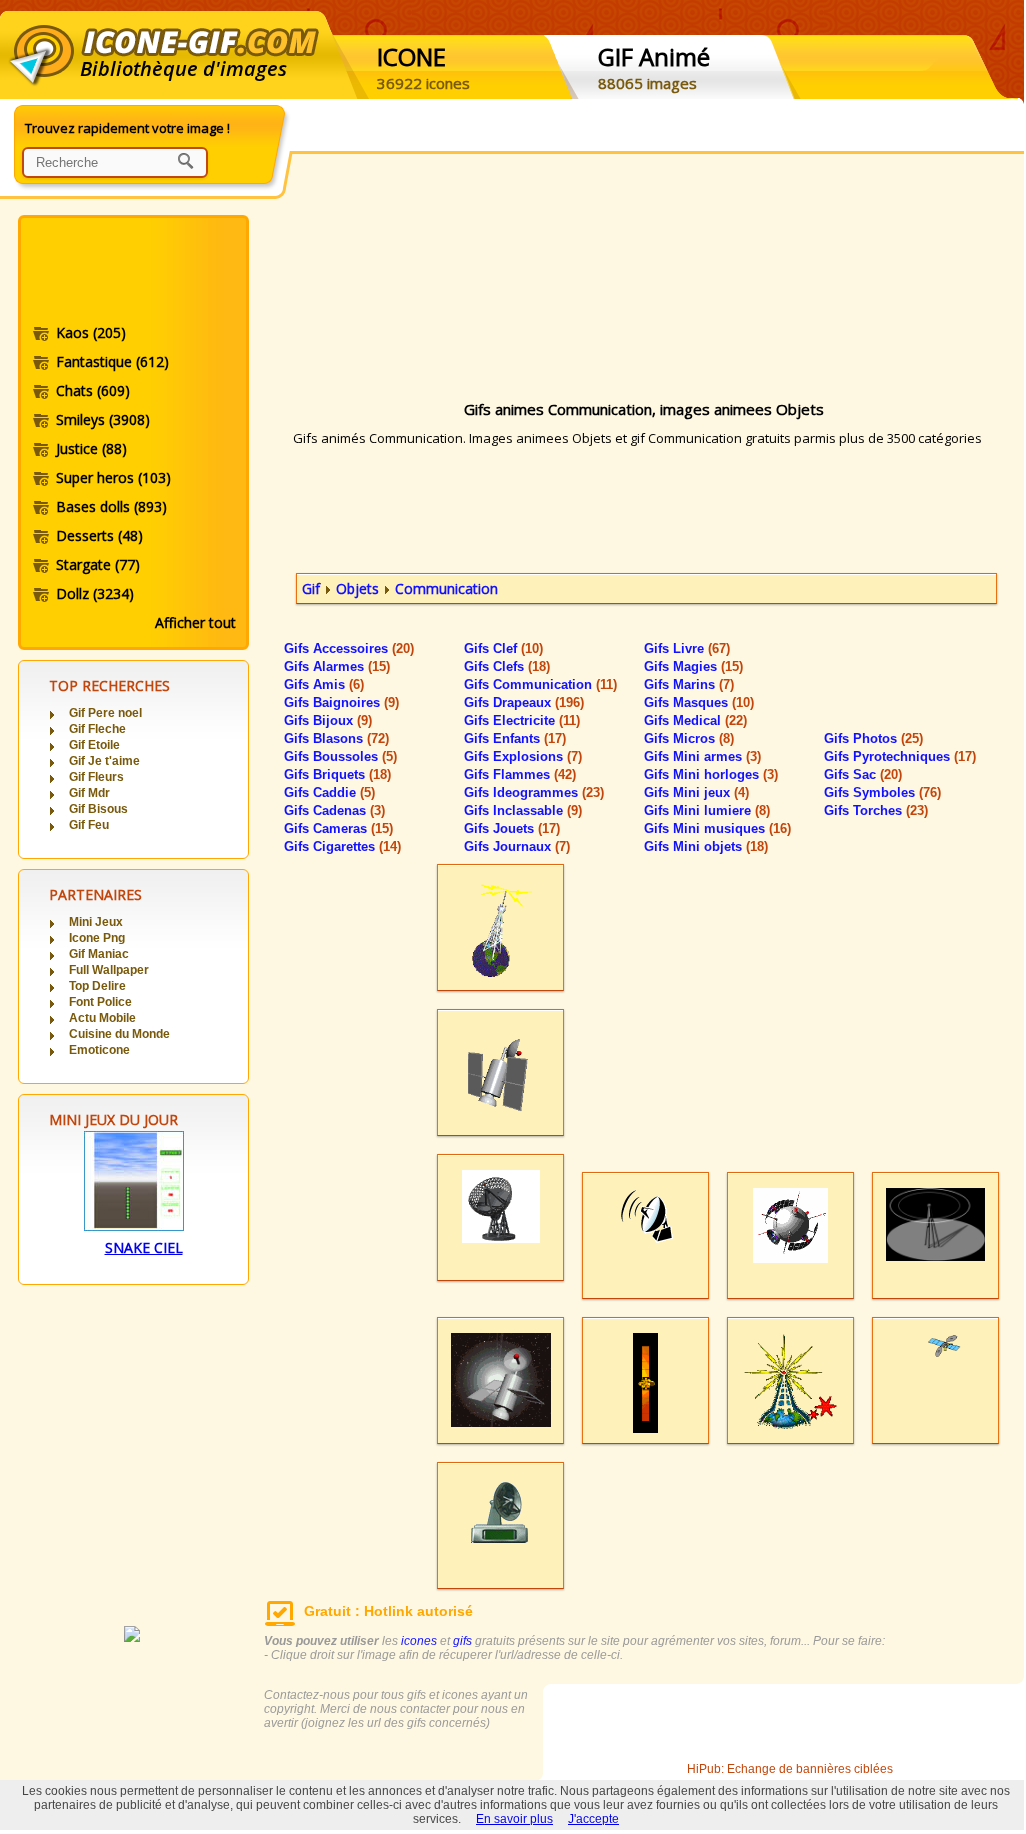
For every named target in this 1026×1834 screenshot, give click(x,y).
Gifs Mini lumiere (707, 810)
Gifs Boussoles (340, 756)
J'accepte (593, 1819)
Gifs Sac (863, 774)
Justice (91, 448)
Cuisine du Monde (119, 1034)
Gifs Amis (324, 684)
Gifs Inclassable (523, 810)
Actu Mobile (102, 1018)
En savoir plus (514, 1819)
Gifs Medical (695, 720)
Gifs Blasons (336, 738)
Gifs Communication (540, 684)
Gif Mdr (89, 793)
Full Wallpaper (109, 970)
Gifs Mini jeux (696, 792)
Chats (93, 390)
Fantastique (112, 361)
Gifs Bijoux (328, 720)
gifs (462, 1641)
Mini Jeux (96, 922)
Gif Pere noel (105, 713)
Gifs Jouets (512, 828)
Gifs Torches (876, 810)
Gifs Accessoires (349, 648)
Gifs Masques (699, 702)
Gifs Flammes (520, 774)
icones (419, 1641)
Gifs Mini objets (706, 846)
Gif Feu (89, 825)
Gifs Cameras (338, 828)
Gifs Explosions (523, 756)
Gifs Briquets (337, 774)
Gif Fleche (97, 729)
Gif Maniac (99, 954)
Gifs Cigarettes (342, 846)
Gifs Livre (687, 648)
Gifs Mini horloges (711, 774)
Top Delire (97, 986)
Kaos (91, 332)
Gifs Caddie (329, 792)
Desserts (99, 535)
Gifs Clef (503, 648)
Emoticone (99, 1050)
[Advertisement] (132, 273)
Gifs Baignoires (341, 702)
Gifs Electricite (522, 720)
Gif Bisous (98, 809)
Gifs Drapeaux (524, 702)
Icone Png (97, 938)
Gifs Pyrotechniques (900, 756)
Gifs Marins (689, 684)
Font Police (100, 1002)
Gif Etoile (94, 745)
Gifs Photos (873, 738)
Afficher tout (195, 622)
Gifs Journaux (517, 846)
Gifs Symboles (882, 792)
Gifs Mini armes (702, 756)
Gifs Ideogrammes (534, 792)
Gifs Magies (693, 666)
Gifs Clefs (507, 666)
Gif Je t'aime (104, 761)
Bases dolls (111, 506)
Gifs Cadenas (334, 810)
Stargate (98, 564)
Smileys (103, 419)
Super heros (113, 477)
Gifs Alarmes (337, 666)
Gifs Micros (689, 738)
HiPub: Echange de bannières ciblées (790, 1769)
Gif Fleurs (96, 777)
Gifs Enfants (515, 738)
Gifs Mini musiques (717, 828)
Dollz (95, 593)
